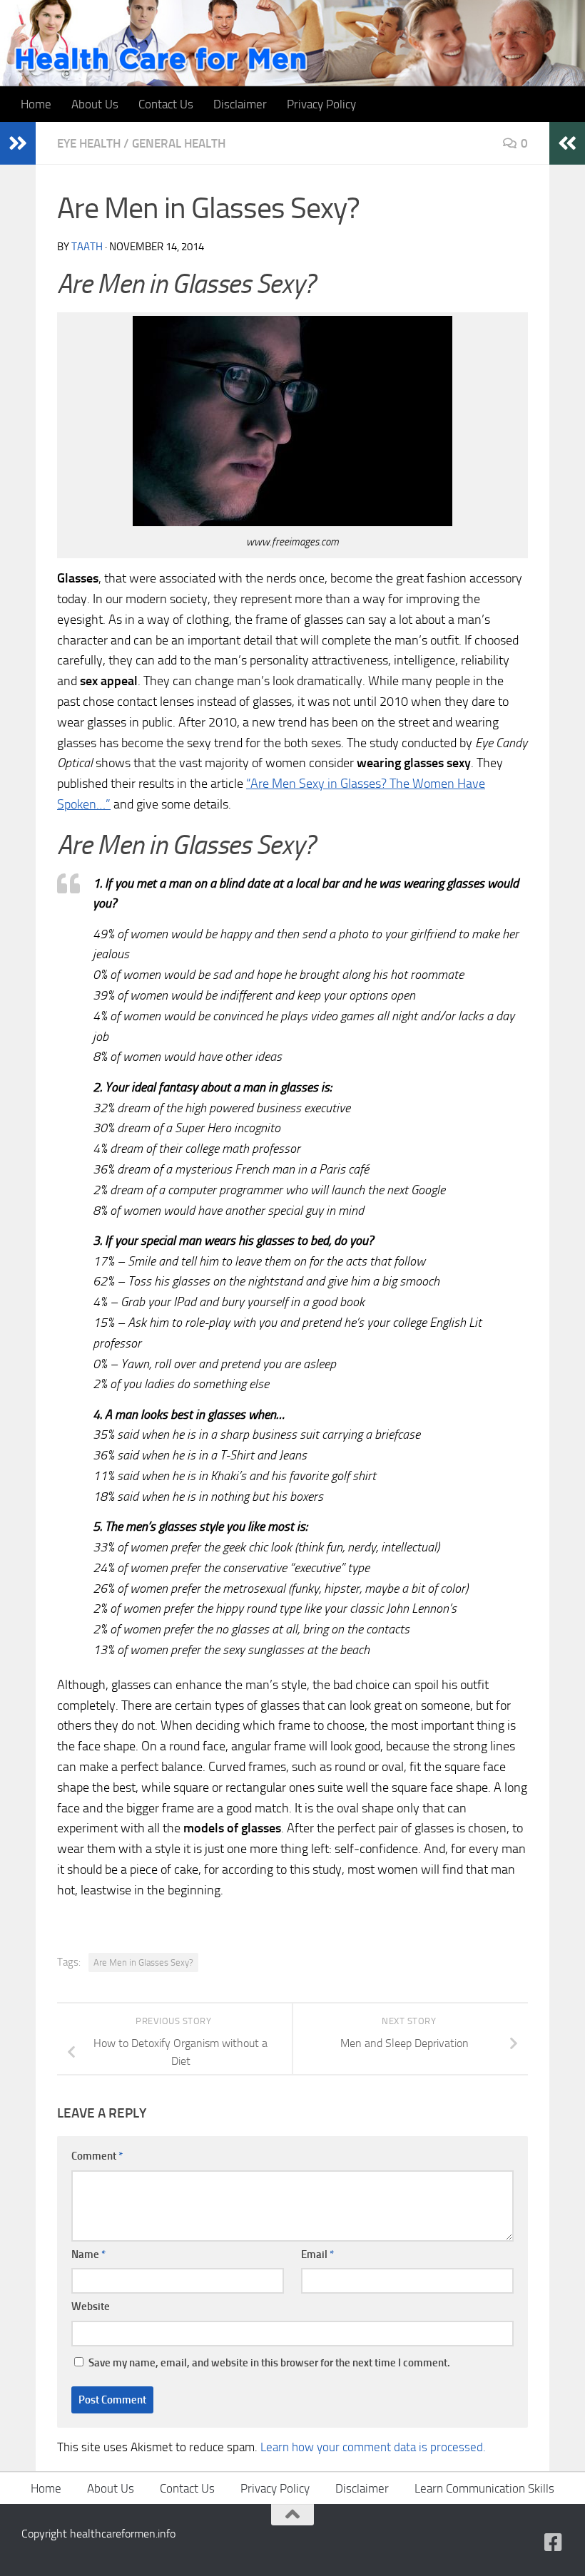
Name (88, 2254)
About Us (95, 104)
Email (317, 2254)
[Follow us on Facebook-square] (554, 2542)
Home (36, 104)
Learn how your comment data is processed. (373, 2447)
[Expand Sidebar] (18, 143)
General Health (179, 143)
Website (91, 2306)
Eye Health (89, 143)
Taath (87, 247)
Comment (97, 2156)
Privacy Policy (321, 104)
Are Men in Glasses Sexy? (143, 1962)
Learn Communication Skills (484, 2488)
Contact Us (166, 104)
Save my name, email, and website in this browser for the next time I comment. (269, 2363)
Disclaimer (240, 104)
